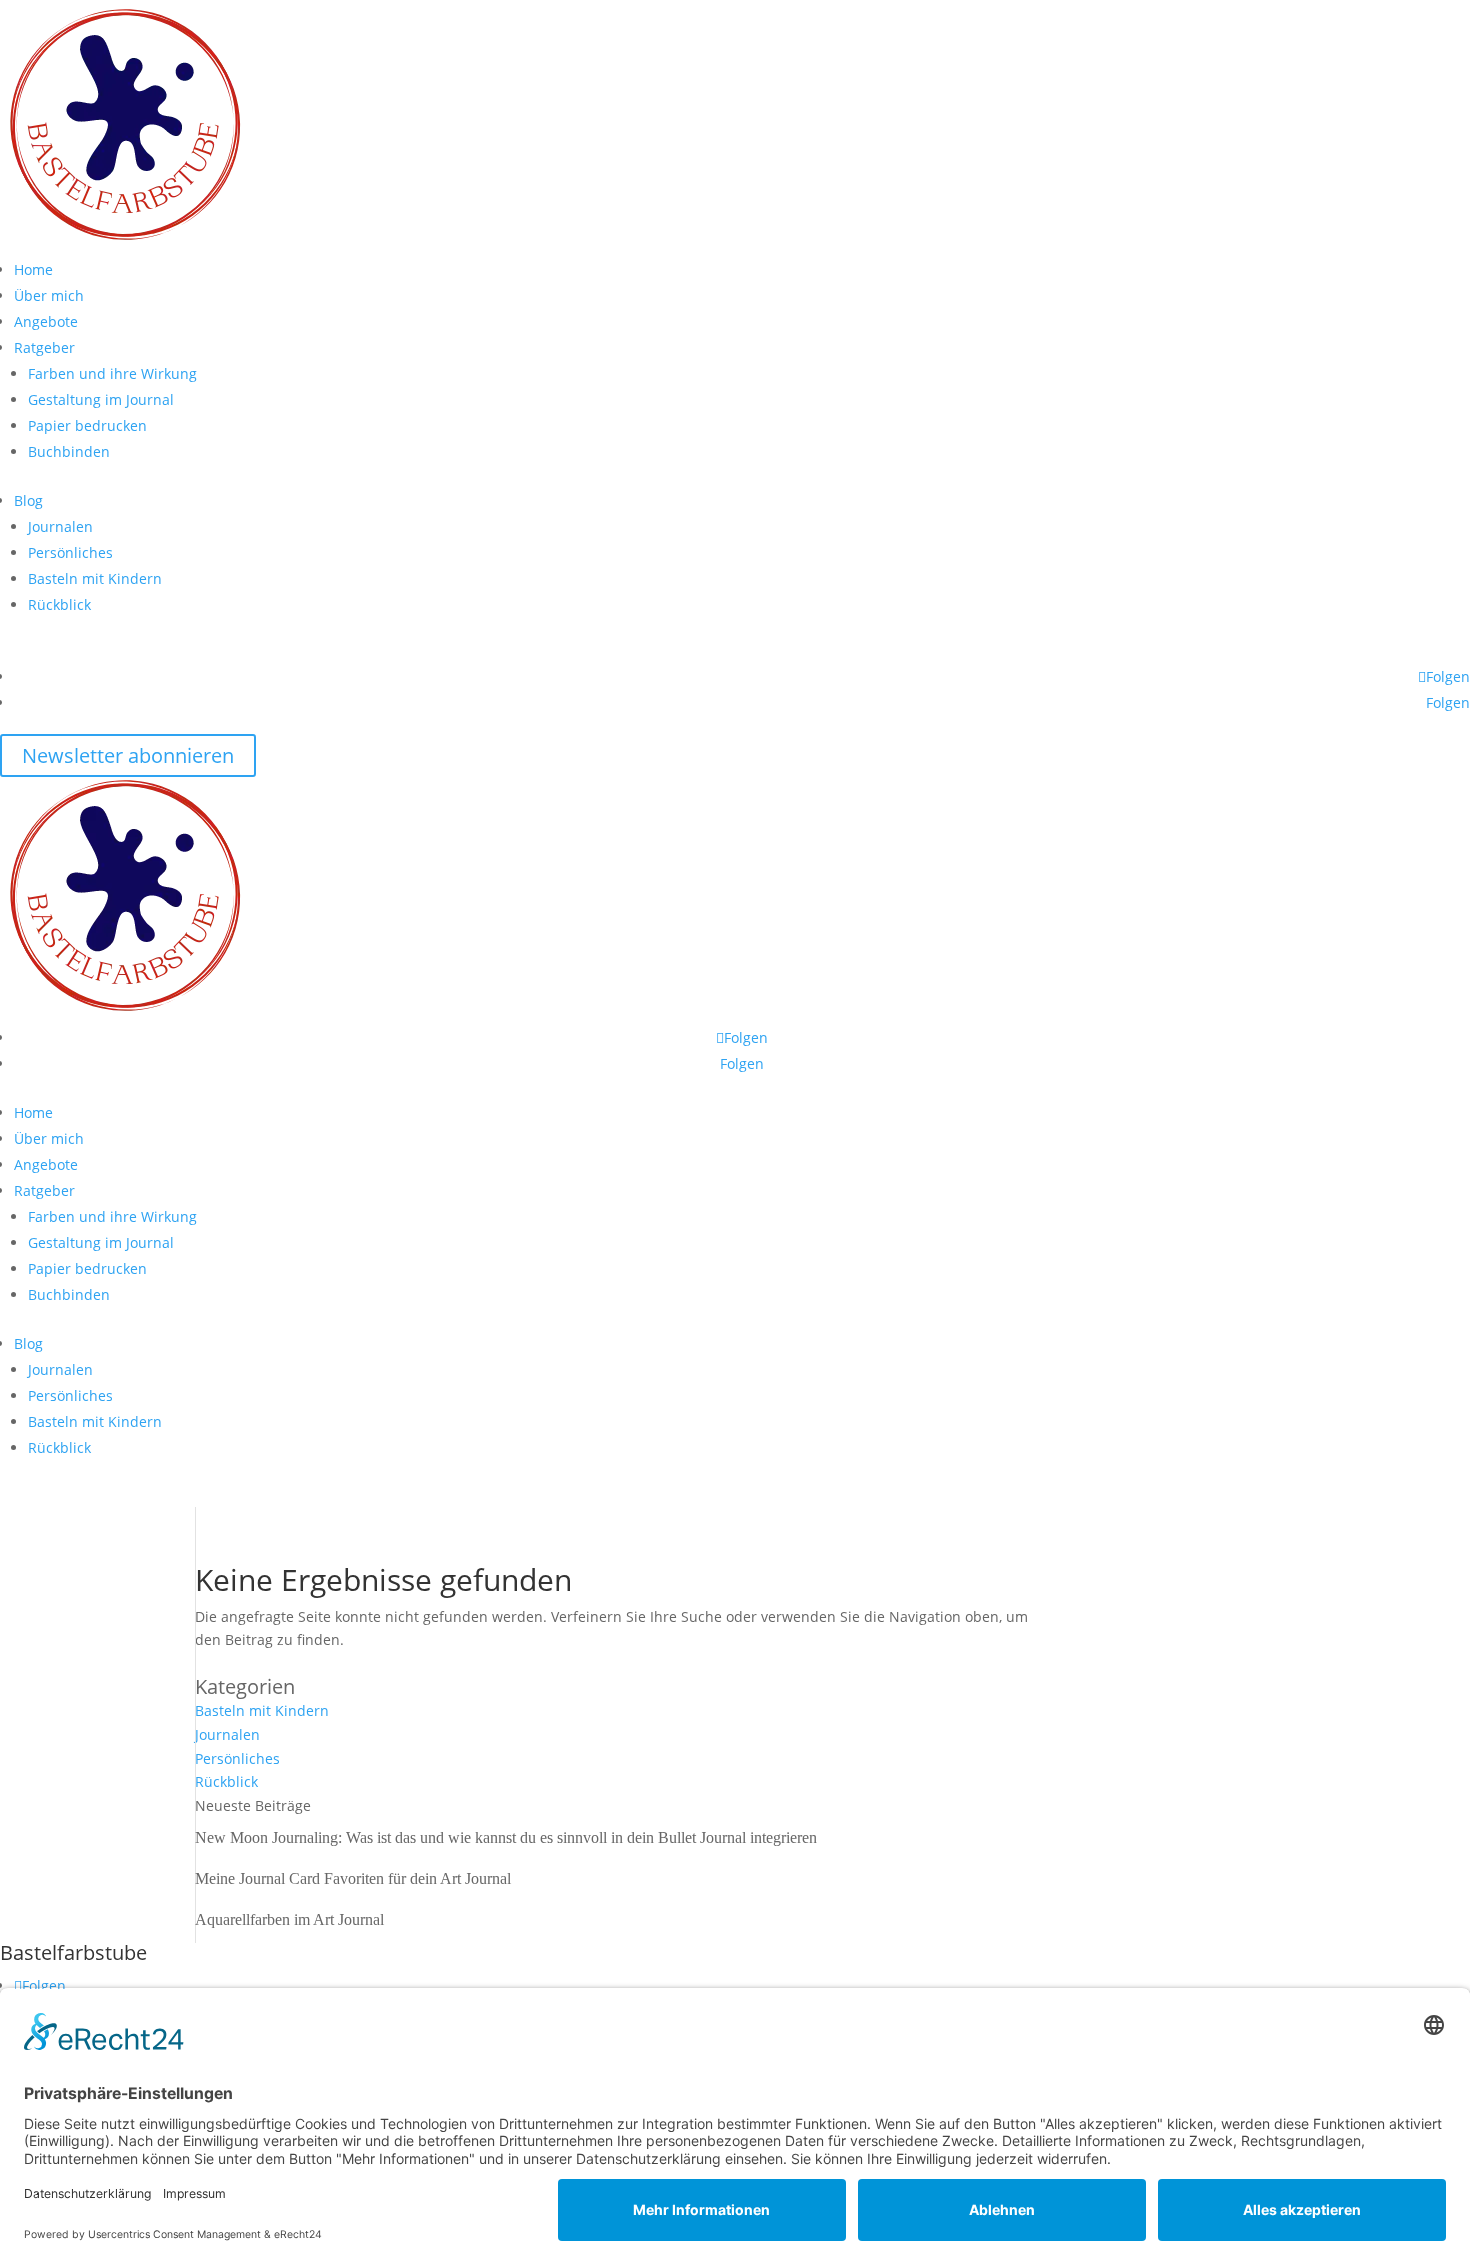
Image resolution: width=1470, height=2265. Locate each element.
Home (33, 269)
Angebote (46, 321)
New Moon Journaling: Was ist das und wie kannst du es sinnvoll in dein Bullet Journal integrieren (506, 1837)
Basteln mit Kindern (95, 578)
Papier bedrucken (87, 425)
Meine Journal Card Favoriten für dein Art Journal (353, 1878)
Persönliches (70, 552)
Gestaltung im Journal (101, 399)
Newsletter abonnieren (128, 755)
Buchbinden (69, 451)
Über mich (49, 295)
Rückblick (59, 604)
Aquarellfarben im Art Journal (289, 1919)
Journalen (60, 526)
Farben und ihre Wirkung (112, 373)
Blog (28, 500)
